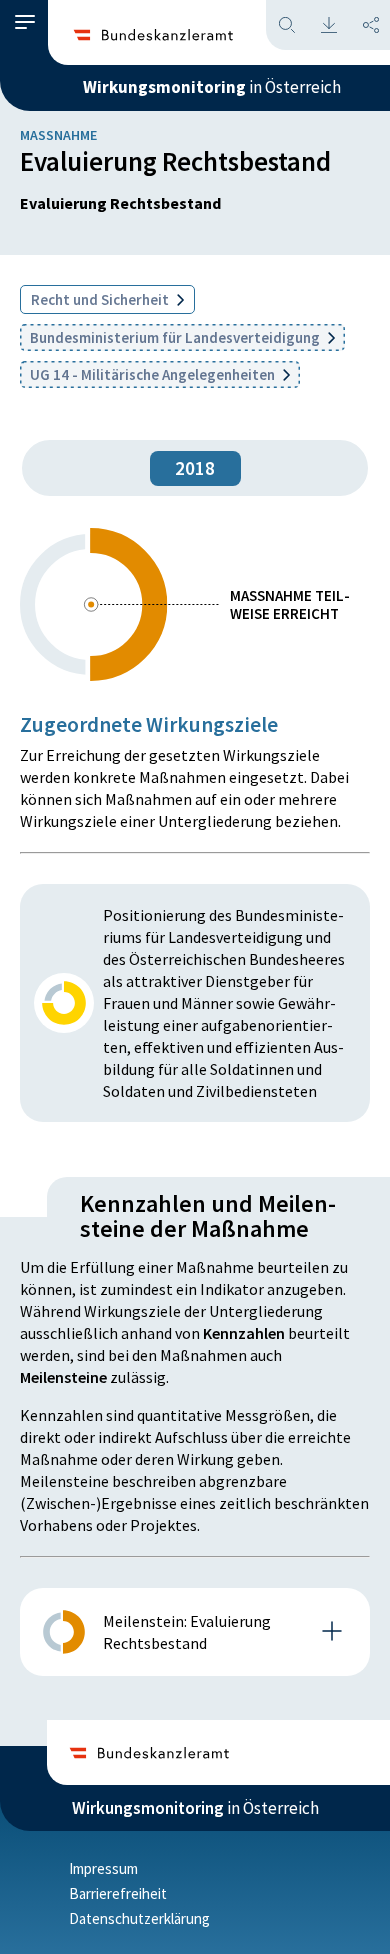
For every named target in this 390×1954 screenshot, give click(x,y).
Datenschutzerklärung (139, 1918)
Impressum (103, 1868)
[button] (25, 22)
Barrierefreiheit (118, 1893)
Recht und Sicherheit (101, 299)
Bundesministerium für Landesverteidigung (176, 337)
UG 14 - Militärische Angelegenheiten (154, 374)
